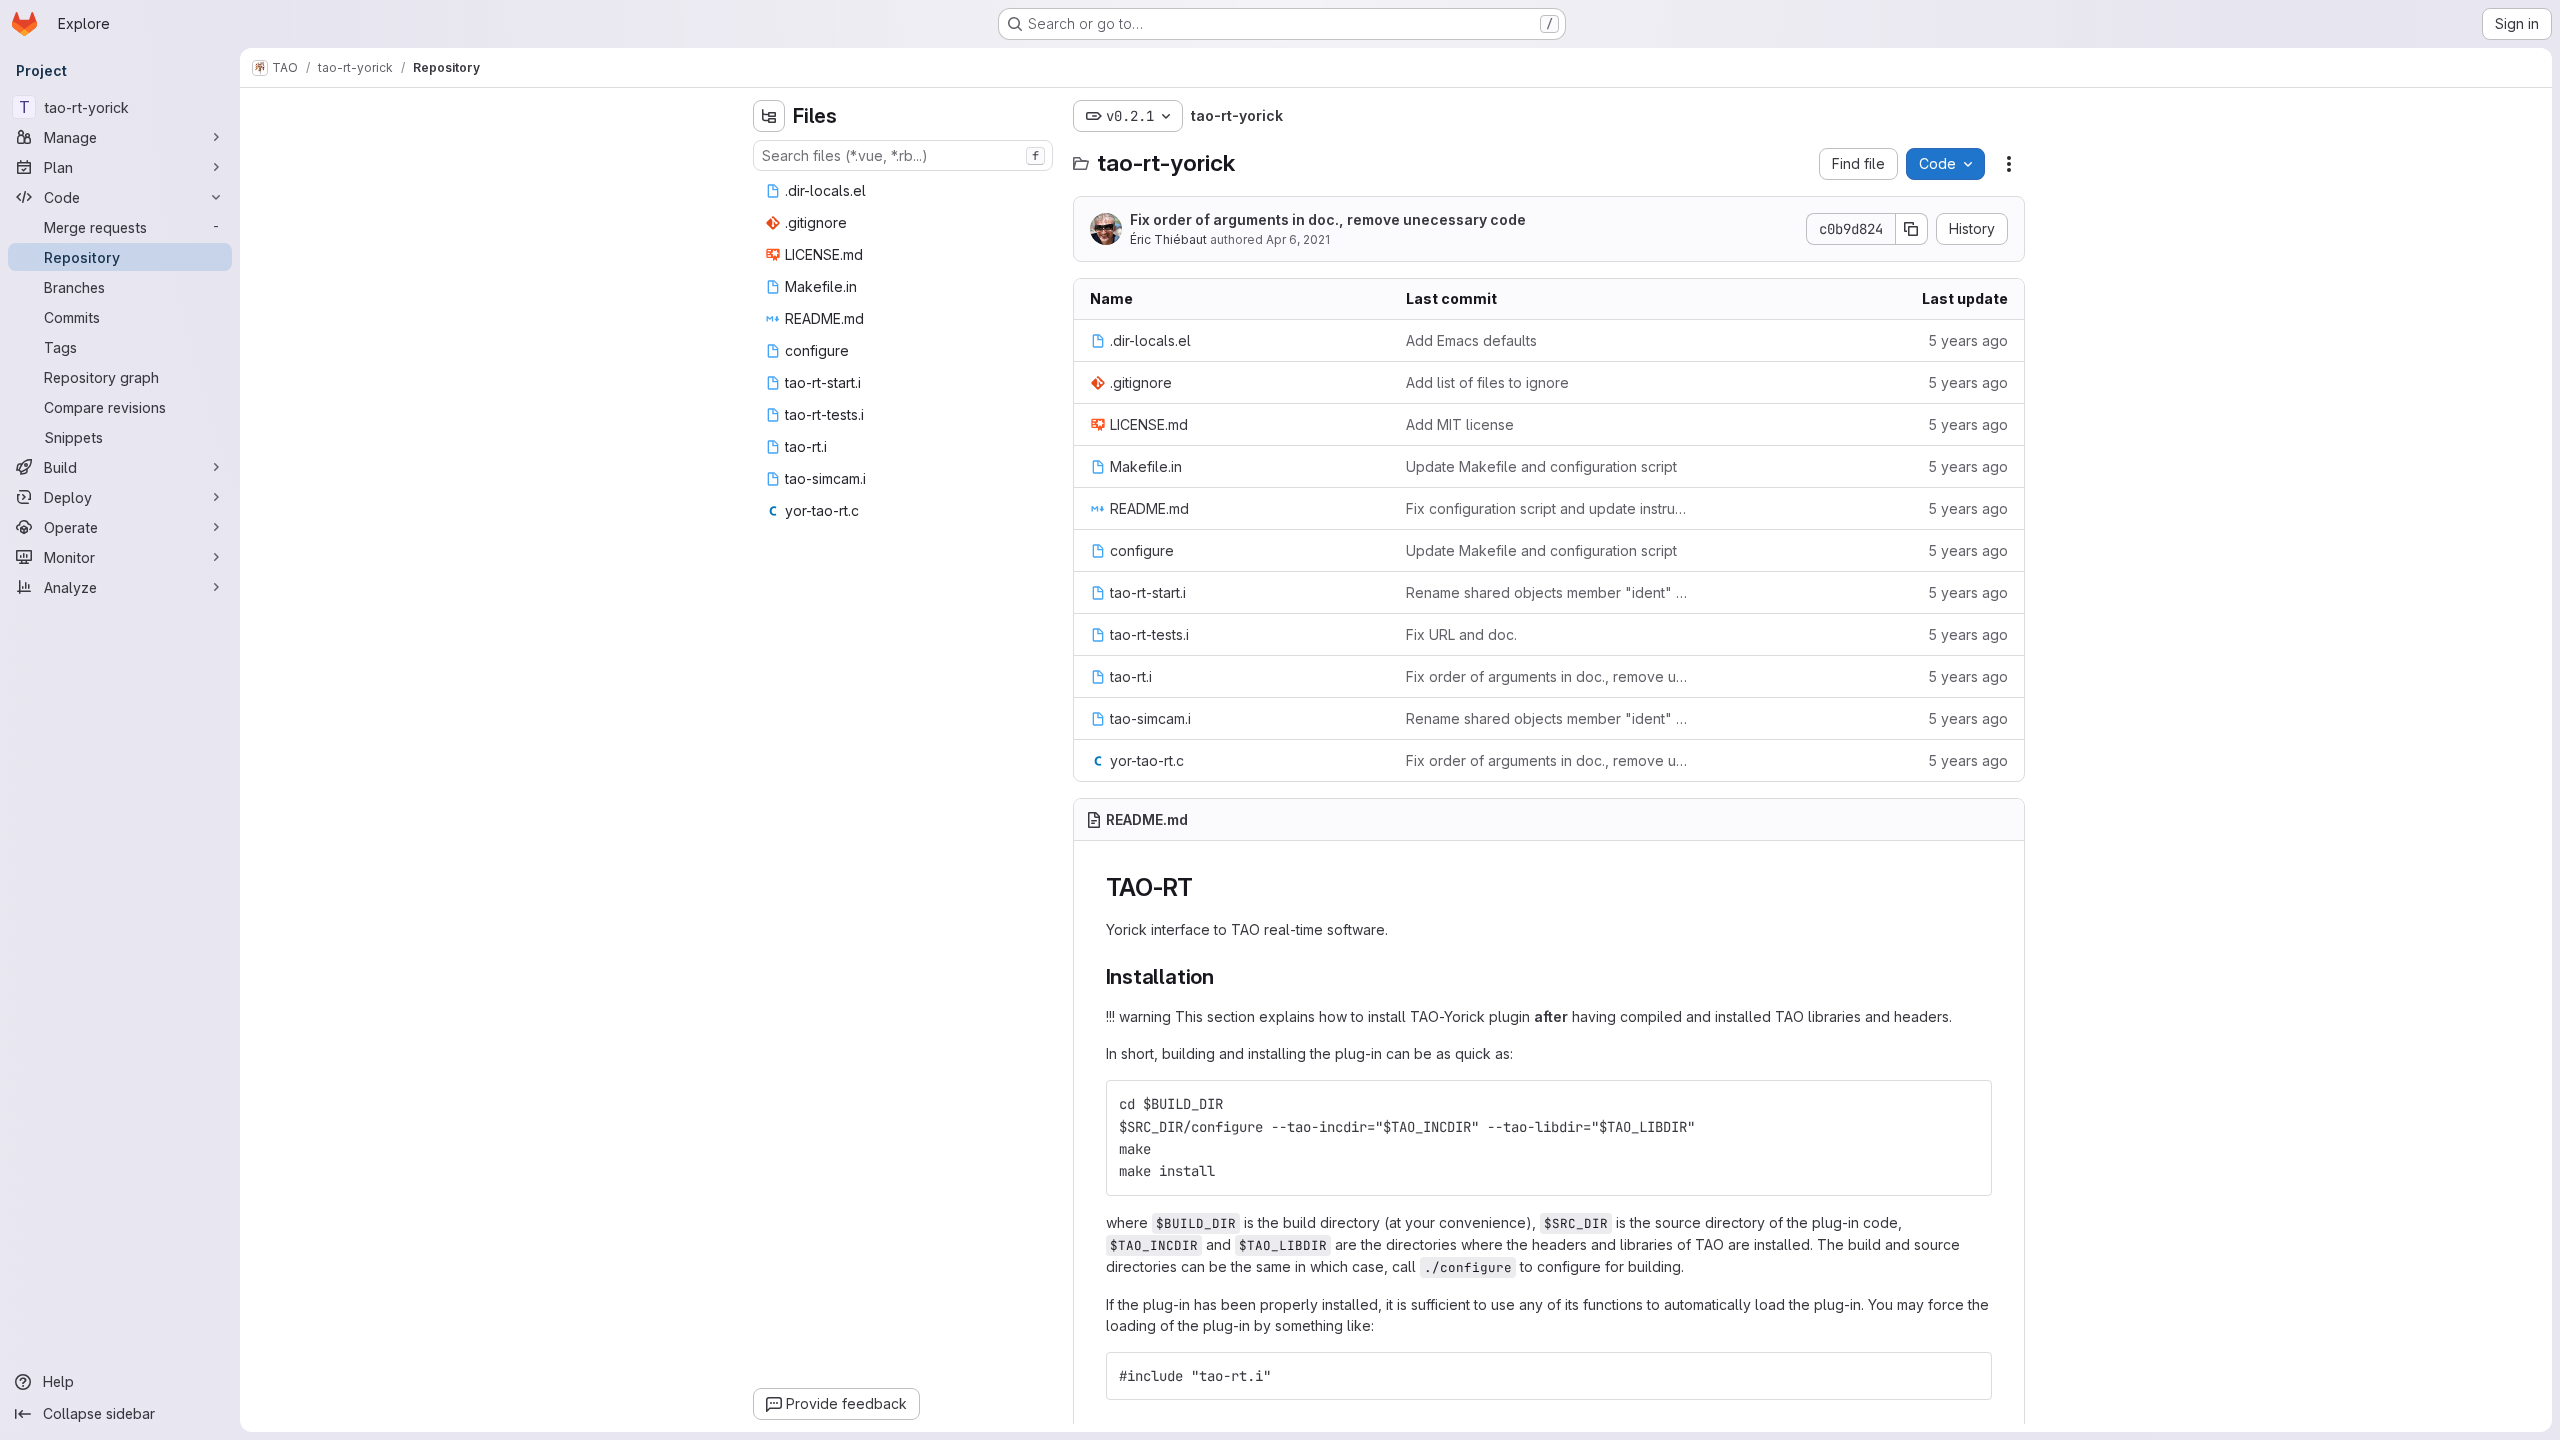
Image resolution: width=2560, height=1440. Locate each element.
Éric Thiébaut (1168, 239)
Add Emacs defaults (1471, 340)
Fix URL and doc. (1461, 634)
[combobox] (903, 155)
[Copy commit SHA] (1912, 229)
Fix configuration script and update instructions (1548, 508)
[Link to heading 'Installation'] (1225, 976)
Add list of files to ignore (1487, 382)
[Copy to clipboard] (1968, 1104)
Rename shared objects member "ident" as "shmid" (1548, 592)
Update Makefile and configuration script (1541, 466)
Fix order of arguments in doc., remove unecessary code (1328, 219)
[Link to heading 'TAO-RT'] (1206, 887)
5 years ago (1968, 340)
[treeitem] (905, 191)
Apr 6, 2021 (1298, 239)
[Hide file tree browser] (769, 116)
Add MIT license (1460, 424)
